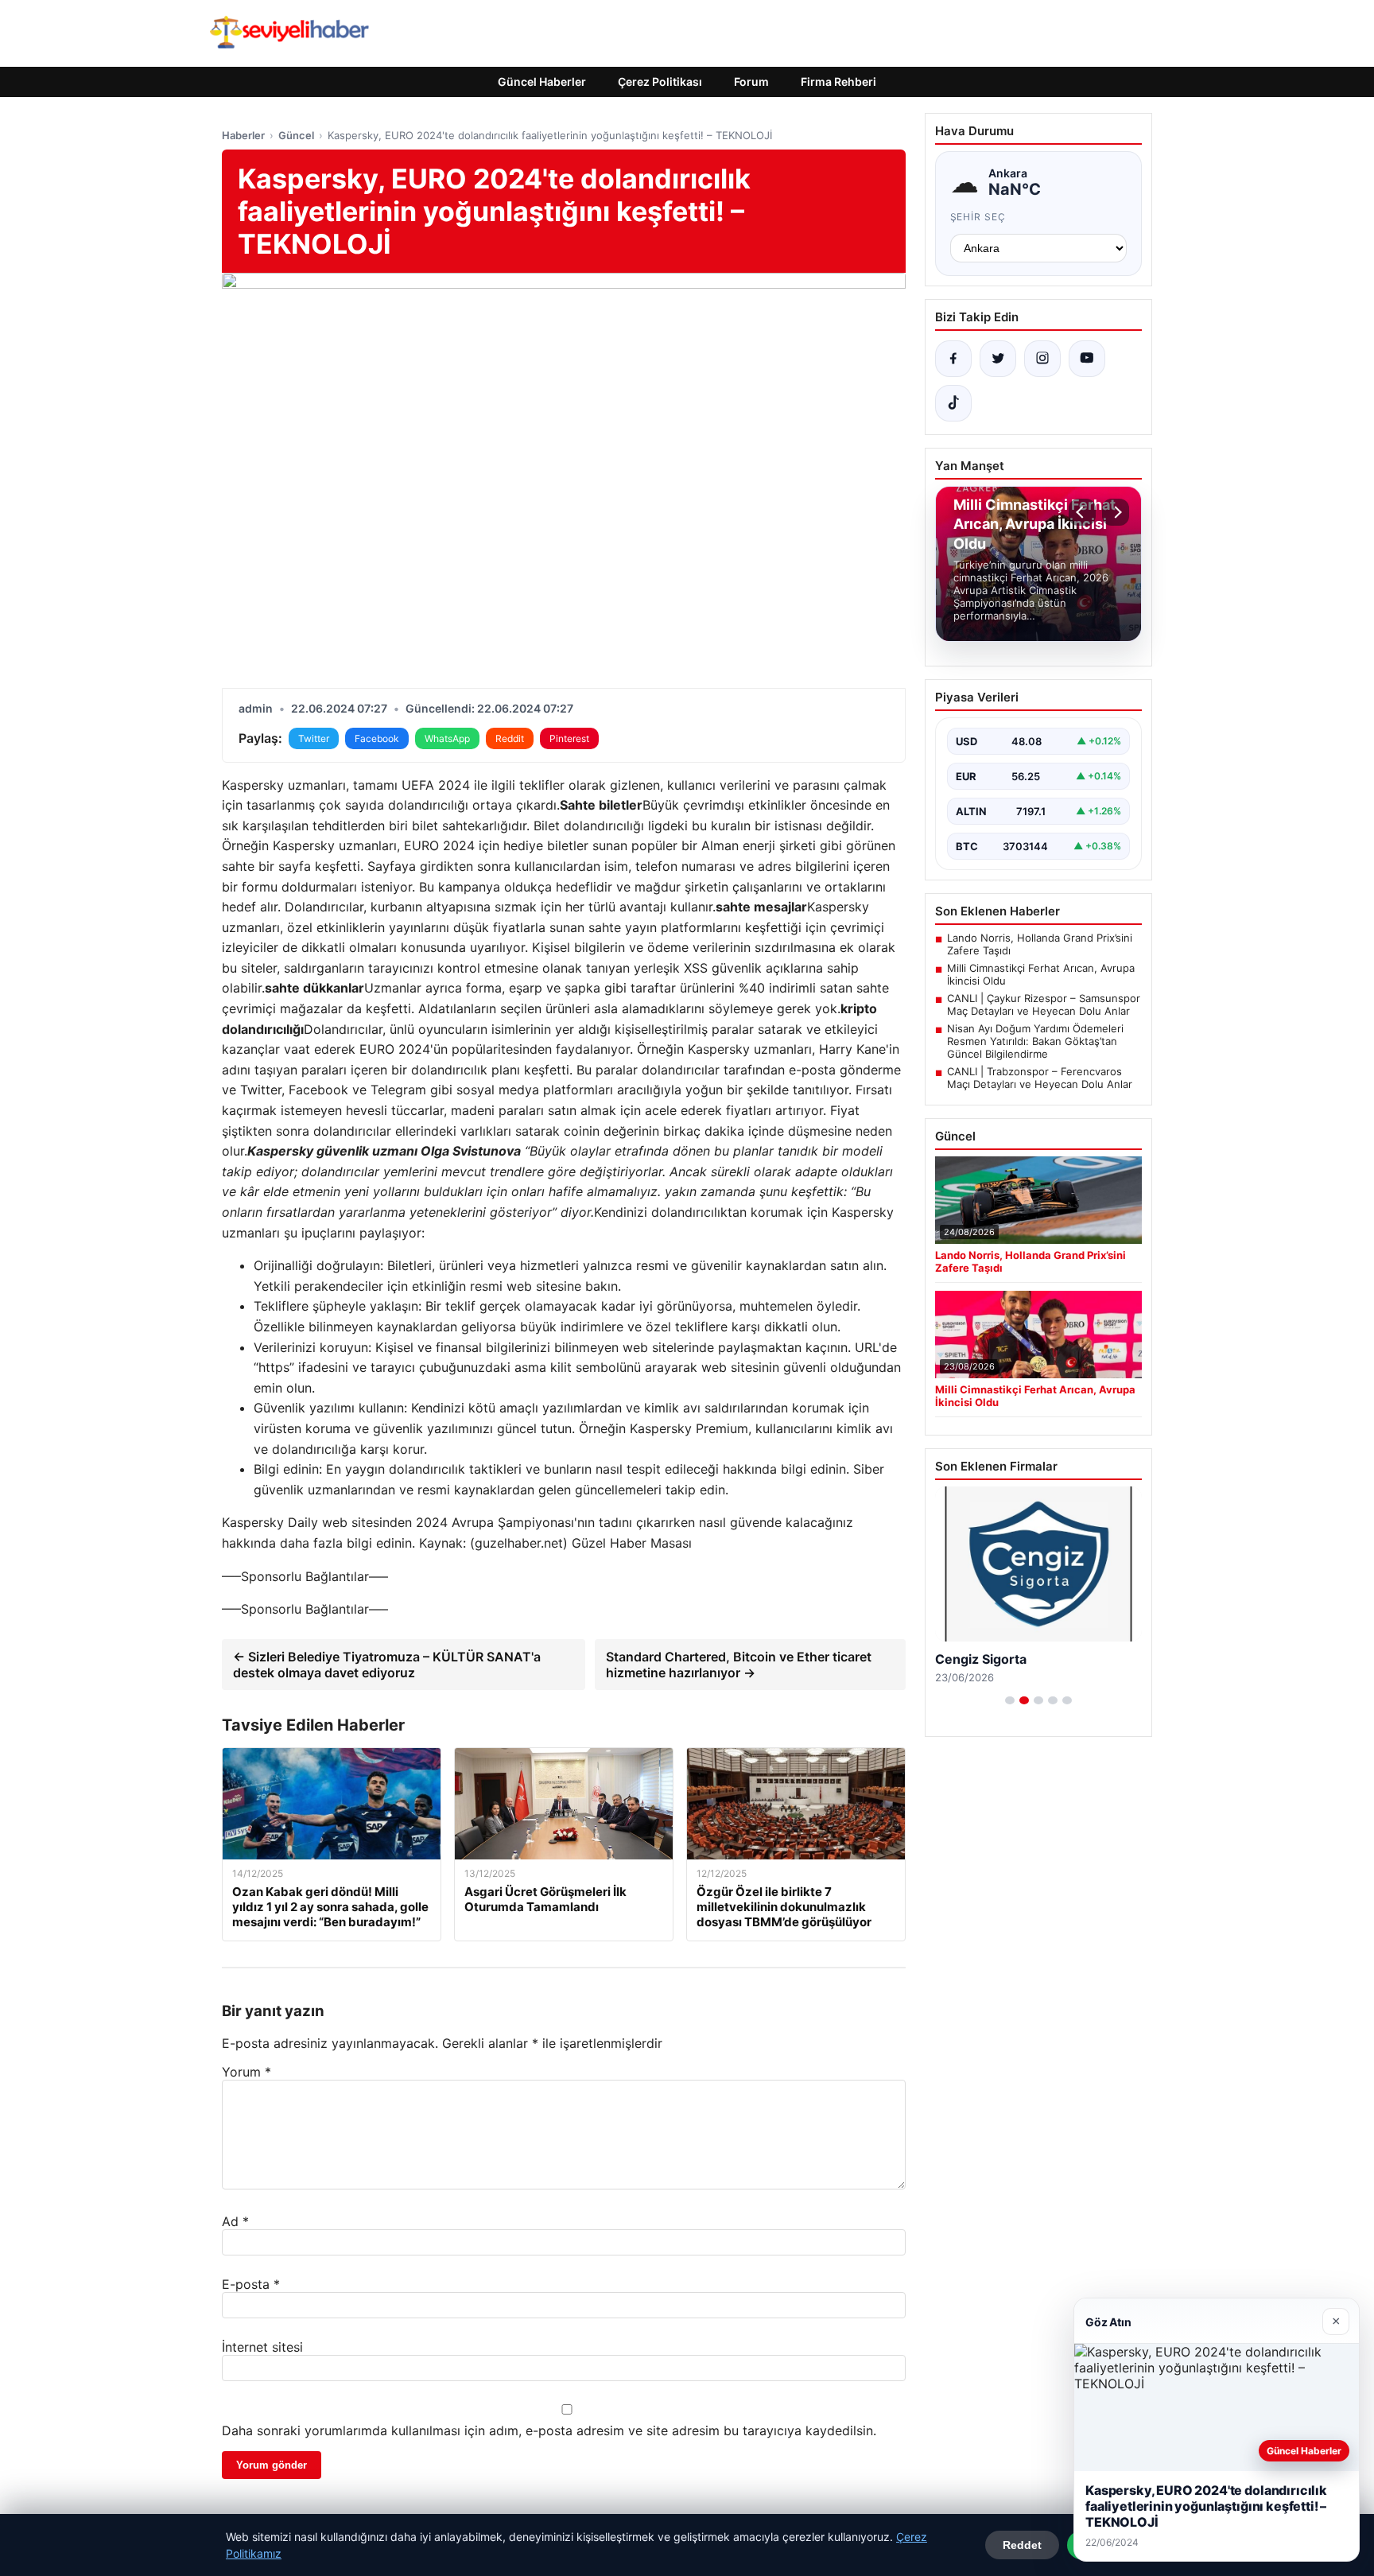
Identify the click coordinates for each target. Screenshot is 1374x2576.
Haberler (243, 135)
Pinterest (569, 738)
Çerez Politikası (660, 82)
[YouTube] (1087, 359)
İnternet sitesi (262, 2347)
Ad (235, 2221)
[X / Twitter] (998, 359)
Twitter (314, 738)
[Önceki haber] (1082, 512)
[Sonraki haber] (1116, 512)
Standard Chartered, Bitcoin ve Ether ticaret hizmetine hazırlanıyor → (739, 1665)
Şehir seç (978, 217)
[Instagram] (1042, 359)
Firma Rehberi (838, 82)
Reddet (1022, 2545)
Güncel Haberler (542, 82)
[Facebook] (953, 359)
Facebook (377, 738)
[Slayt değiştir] (1010, 1700)
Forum (751, 82)
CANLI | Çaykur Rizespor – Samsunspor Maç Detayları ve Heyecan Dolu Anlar (1044, 1004)
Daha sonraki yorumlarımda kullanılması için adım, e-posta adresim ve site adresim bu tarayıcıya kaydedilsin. (549, 2430)
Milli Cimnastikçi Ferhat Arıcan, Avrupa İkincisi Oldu (1041, 974)
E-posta (251, 2284)
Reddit (510, 738)
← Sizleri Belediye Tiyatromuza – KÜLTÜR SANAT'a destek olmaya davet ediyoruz (387, 1665)
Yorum (246, 2072)
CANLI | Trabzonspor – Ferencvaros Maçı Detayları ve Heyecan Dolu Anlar (1040, 1078)
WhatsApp (447, 738)
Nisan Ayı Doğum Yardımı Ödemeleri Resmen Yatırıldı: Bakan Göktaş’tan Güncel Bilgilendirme (1035, 1041)
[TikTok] (953, 403)
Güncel (296, 135)
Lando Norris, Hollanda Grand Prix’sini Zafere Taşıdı (1040, 944)
